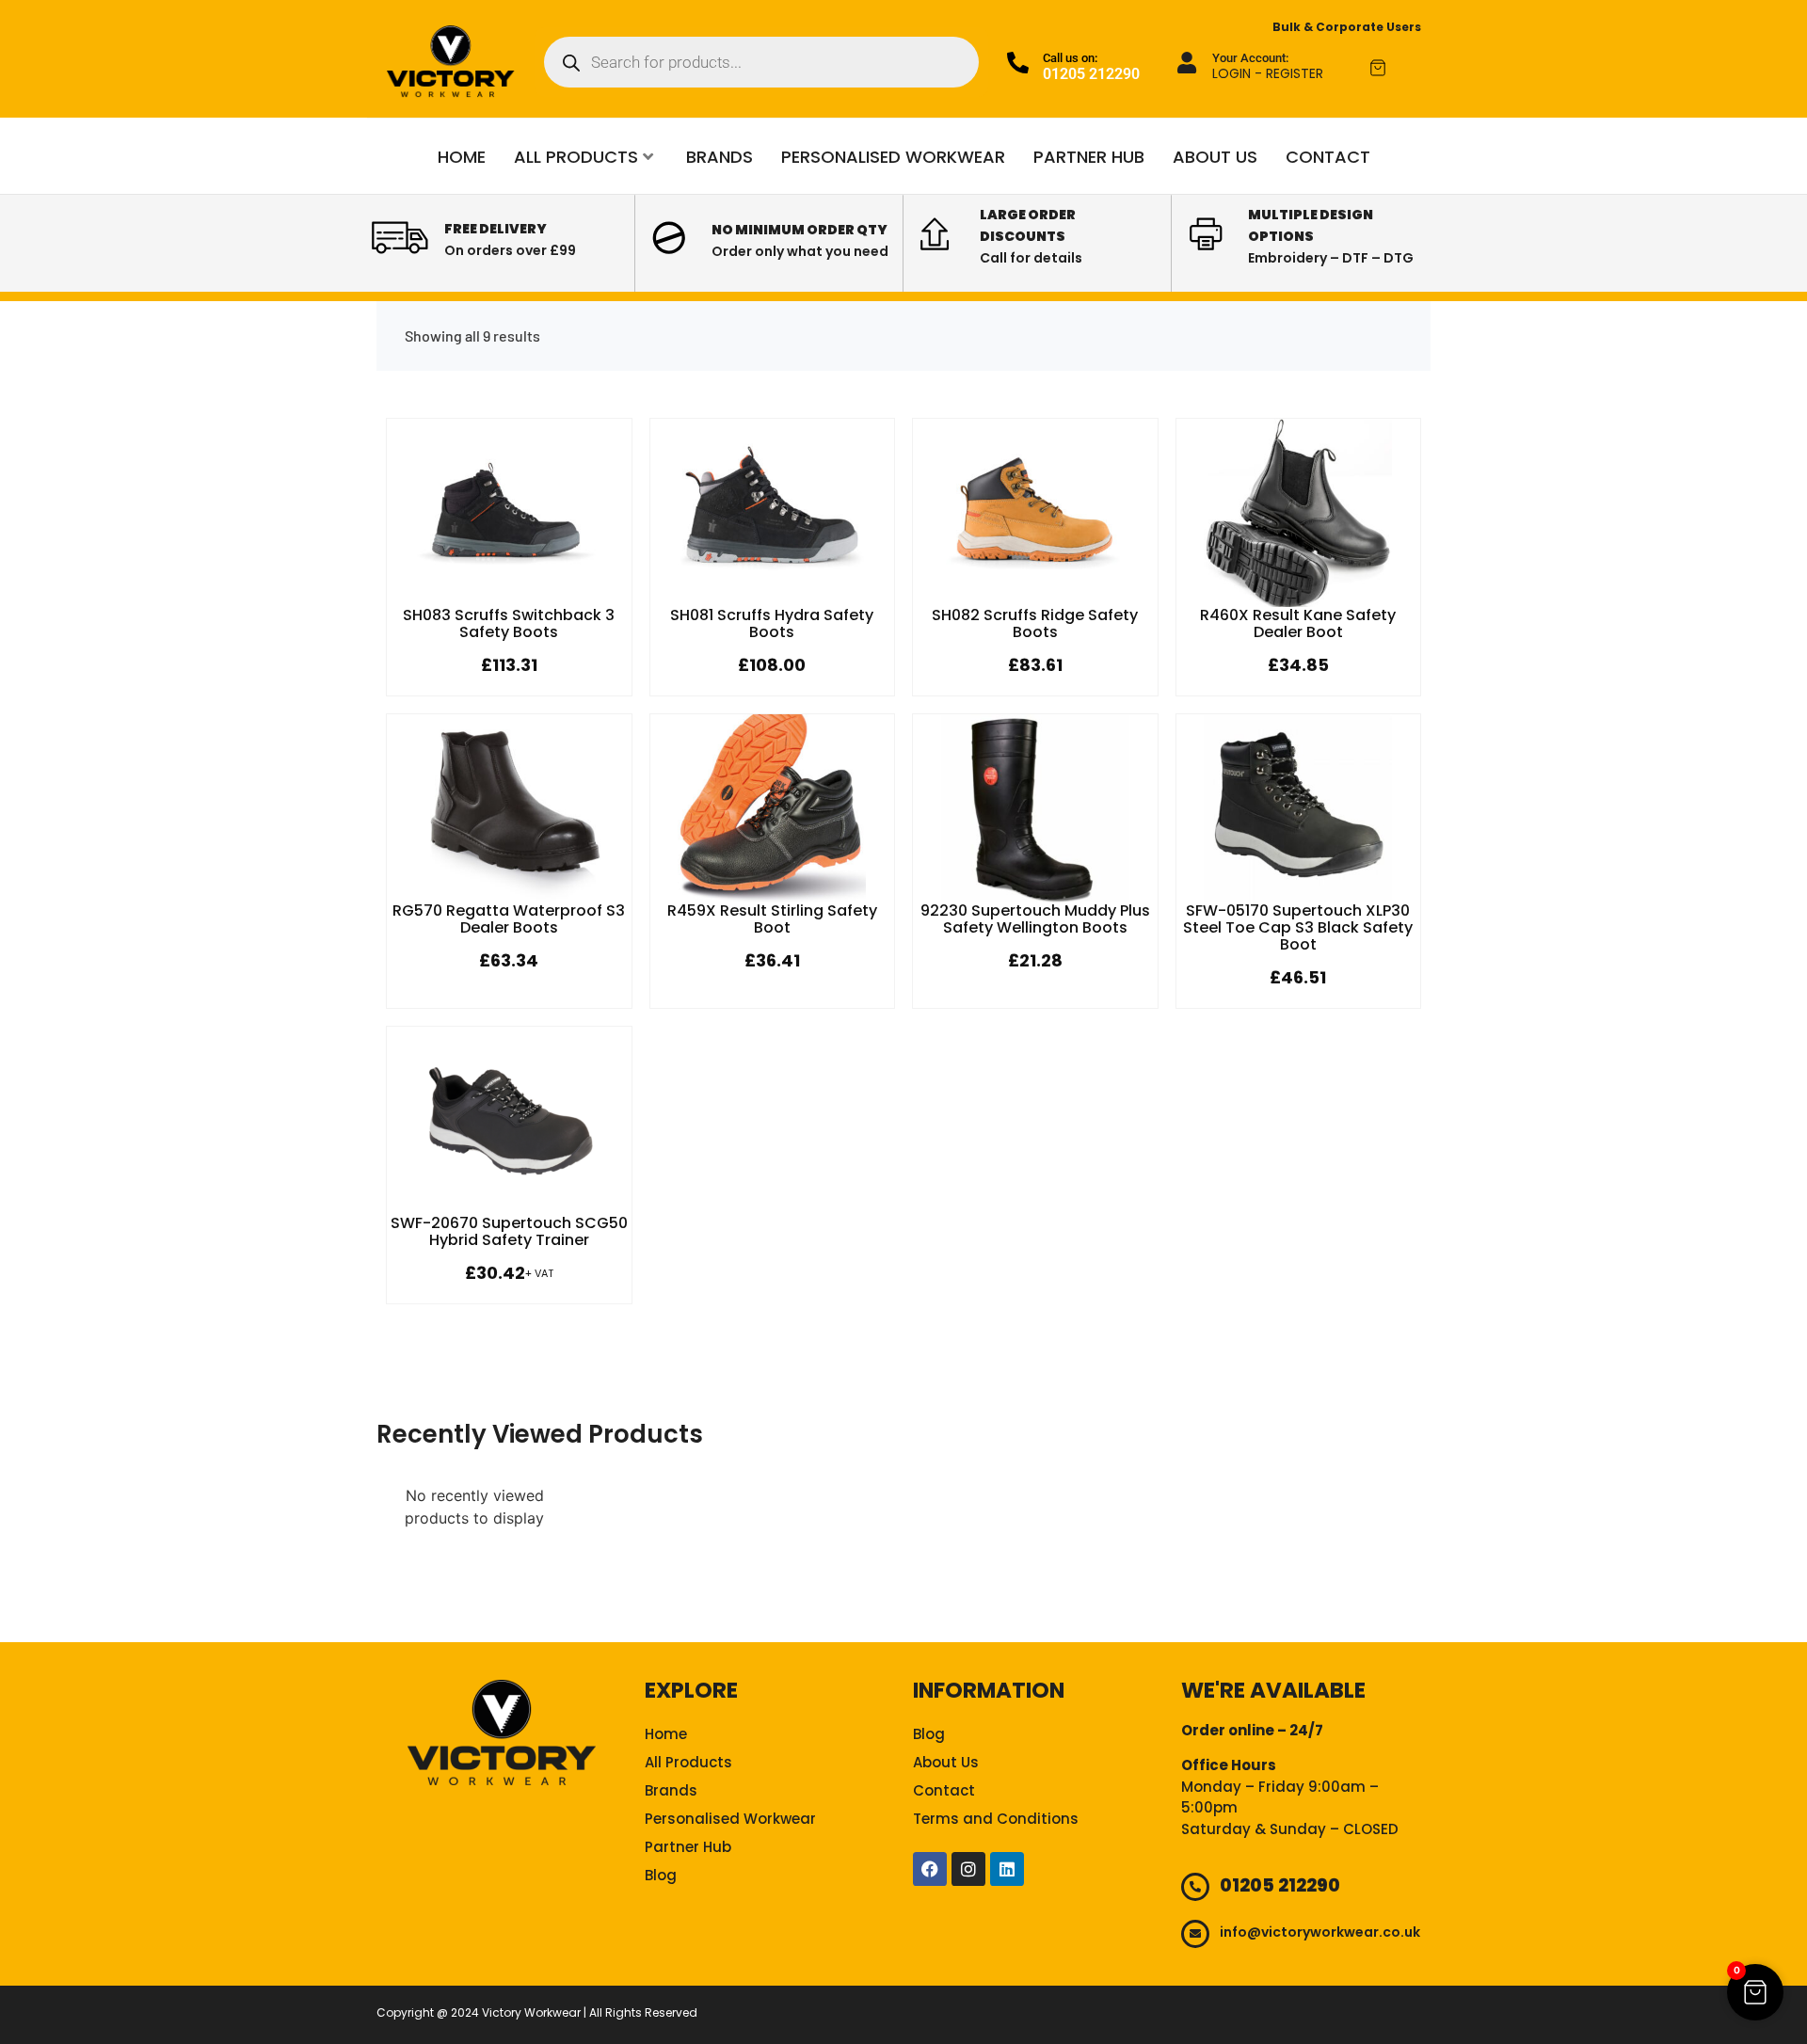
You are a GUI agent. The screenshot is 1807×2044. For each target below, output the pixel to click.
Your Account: (1250, 58)
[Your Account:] (1187, 63)
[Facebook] (930, 1869)
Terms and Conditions (996, 1819)
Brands (720, 157)
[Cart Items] (1395, 68)
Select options (509, 603)
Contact (1328, 157)
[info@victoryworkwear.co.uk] (1195, 1934)
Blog (661, 1875)
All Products (576, 157)
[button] (1755, 1992)
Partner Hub (1089, 157)
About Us (1215, 157)
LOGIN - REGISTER (1268, 73)
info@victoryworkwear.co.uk (1320, 1932)
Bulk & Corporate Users (1347, 27)
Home (462, 157)
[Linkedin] (1007, 1869)
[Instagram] (968, 1869)
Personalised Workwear (893, 157)
